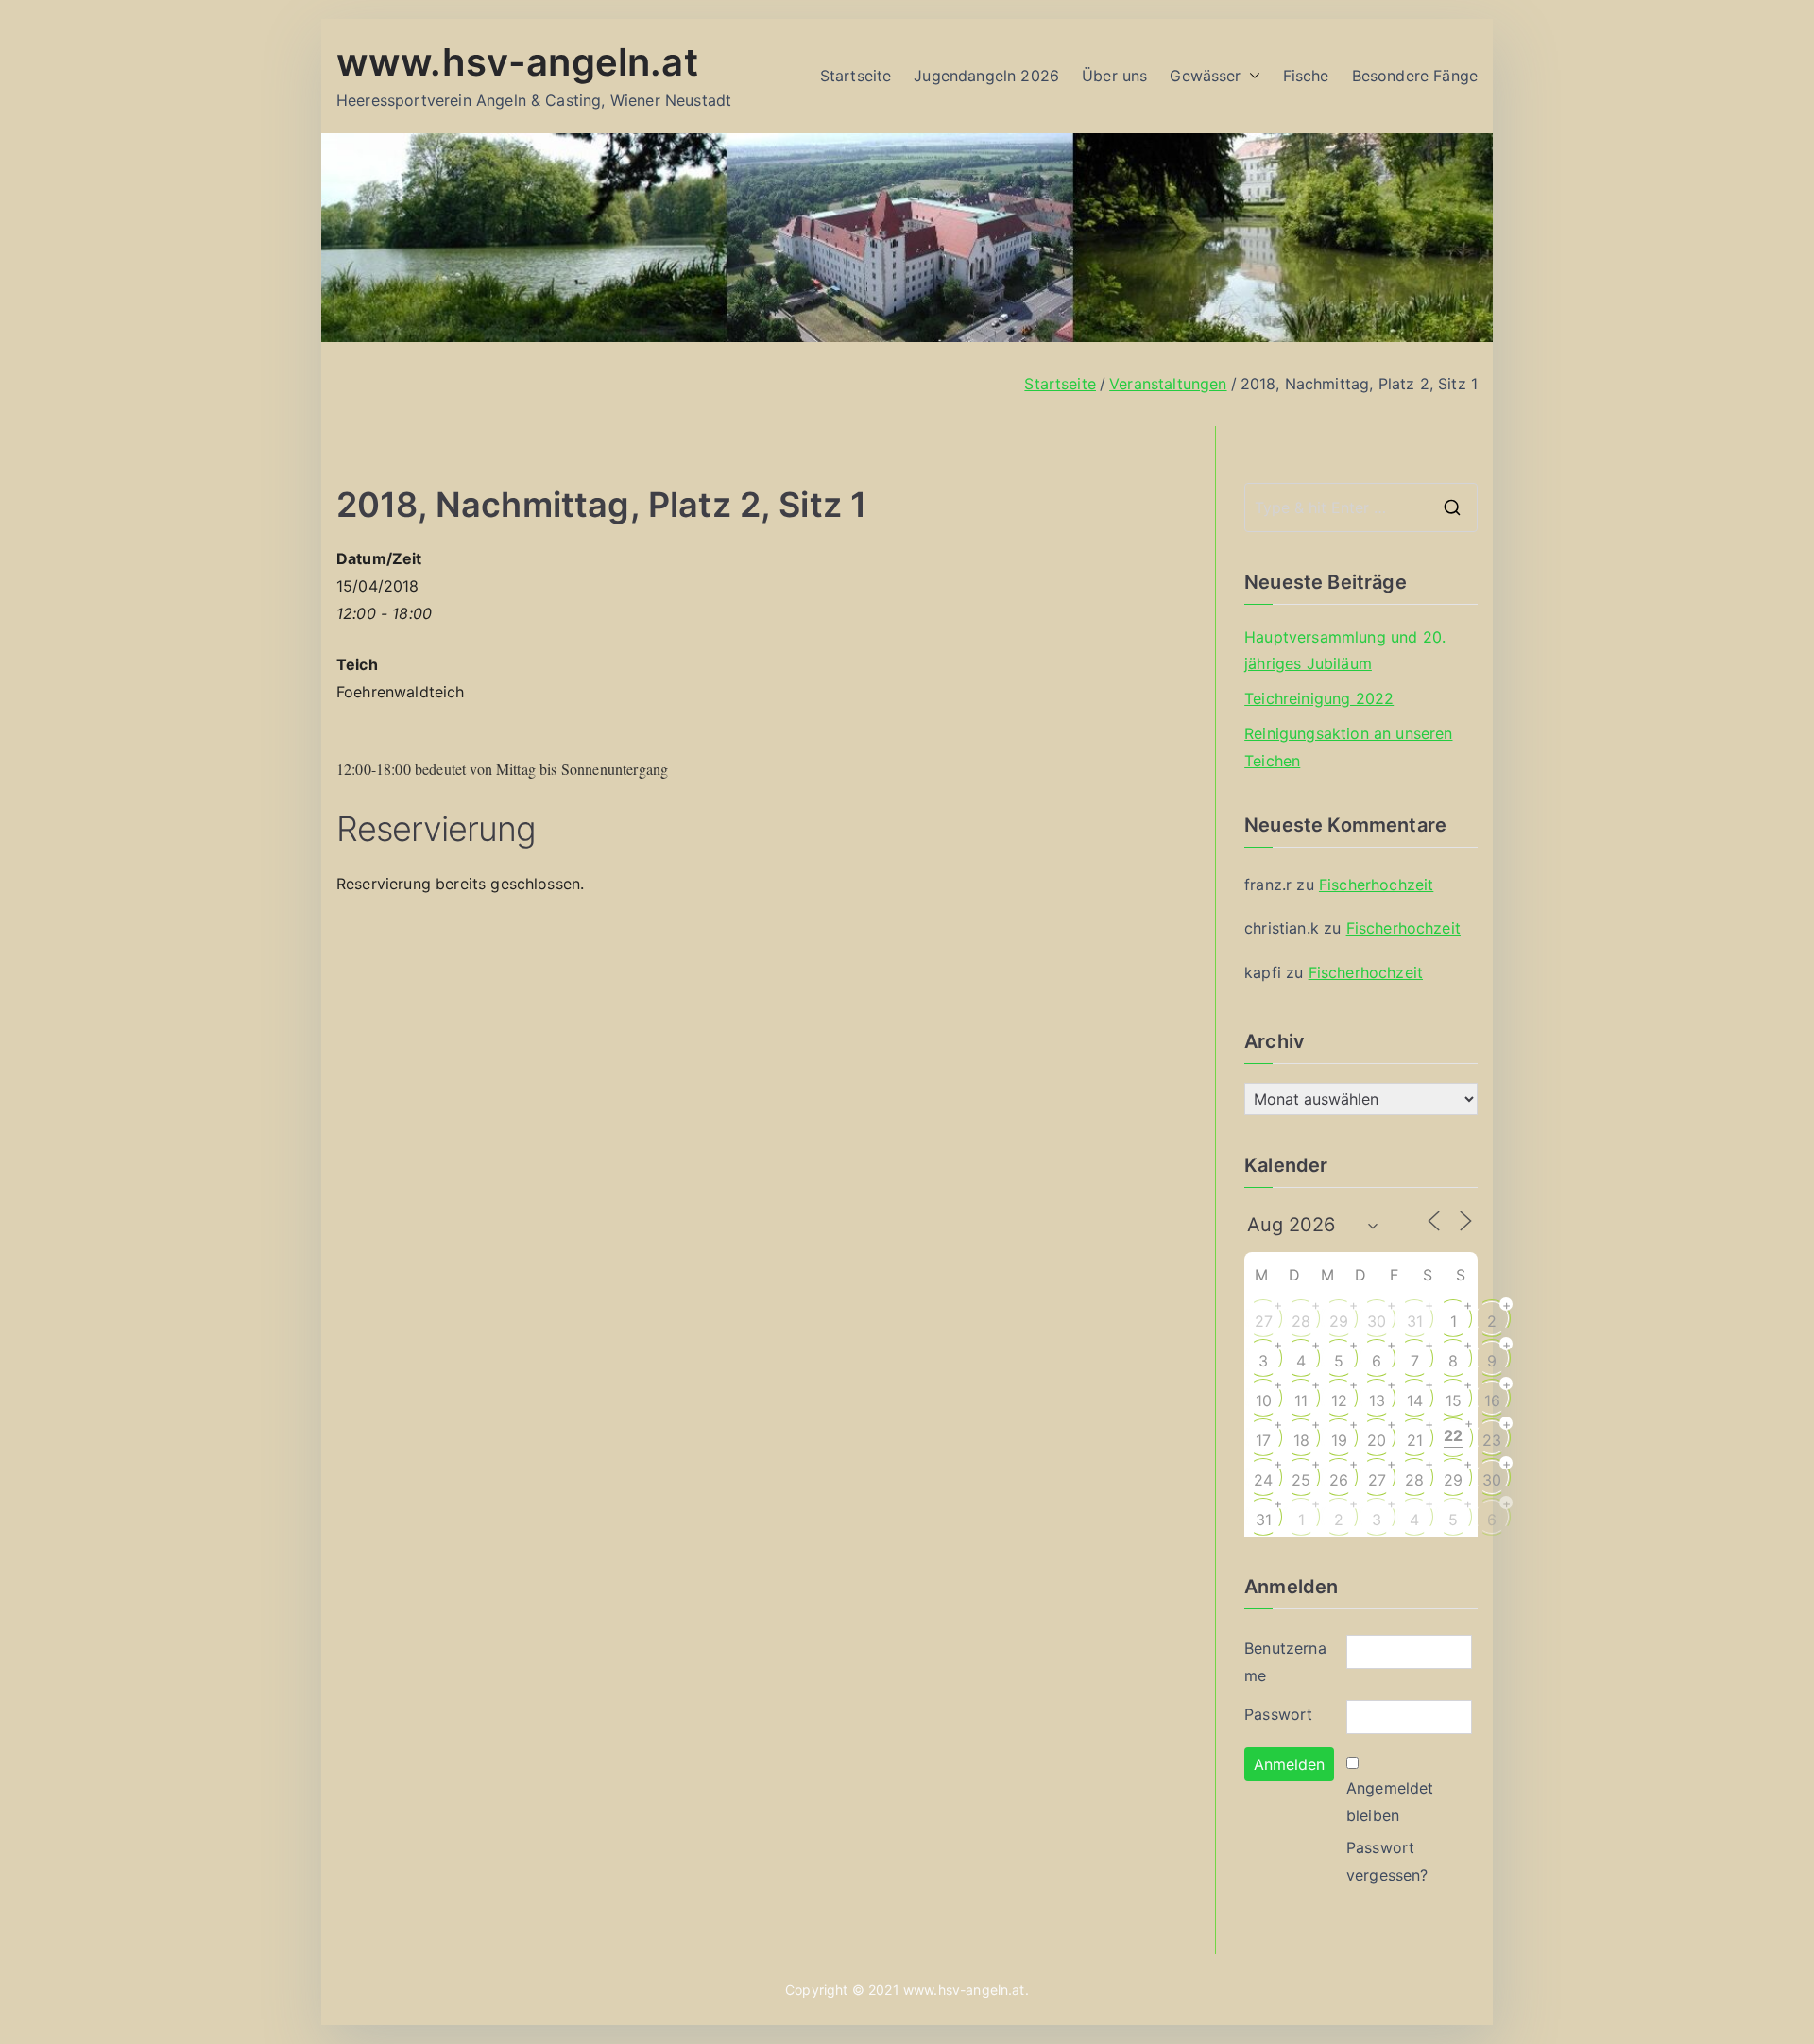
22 (1453, 1435)
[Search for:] (1361, 507)
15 (1454, 1400)
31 (1415, 1321)
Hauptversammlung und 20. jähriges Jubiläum (1345, 651)
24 (1263, 1480)
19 (1339, 1440)
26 (1339, 1480)
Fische (1306, 76)
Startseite (856, 76)
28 (1301, 1321)
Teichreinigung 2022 (1319, 698)
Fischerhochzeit (1376, 885)
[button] (1251, 76)
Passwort (1278, 1714)
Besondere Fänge (1415, 76)
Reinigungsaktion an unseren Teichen (1348, 747)
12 (1339, 1400)
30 (1377, 1321)
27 (1264, 1321)
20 (1377, 1440)
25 (1301, 1480)
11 (1301, 1400)
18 (1301, 1440)
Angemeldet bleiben (1390, 1802)
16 (1492, 1400)
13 (1377, 1400)
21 (1415, 1440)
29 (1339, 1321)
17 (1263, 1440)
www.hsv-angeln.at (517, 62)
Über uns (1114, 76)
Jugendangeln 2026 (986, 76)
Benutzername (1285, 1662)
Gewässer (1205, 76)
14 (1415, 1400)
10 (1264, 1400)
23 (1492, 1440)
